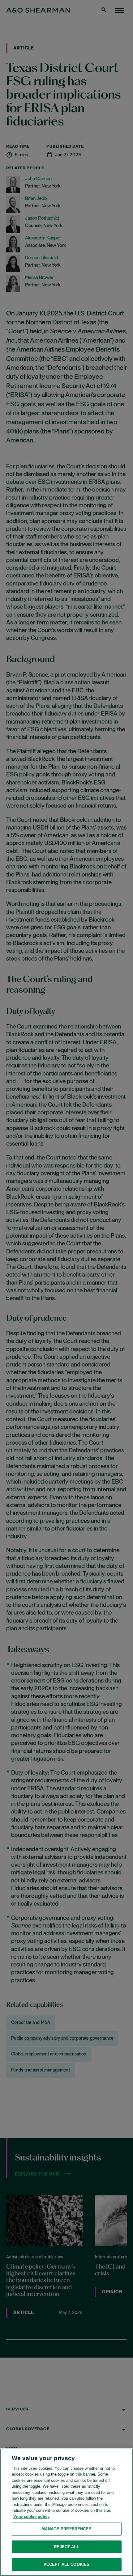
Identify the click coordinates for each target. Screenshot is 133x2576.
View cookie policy (31, 2517)
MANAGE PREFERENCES (66, 2529)
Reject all (66, 2547)
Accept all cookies (66, 2564)
